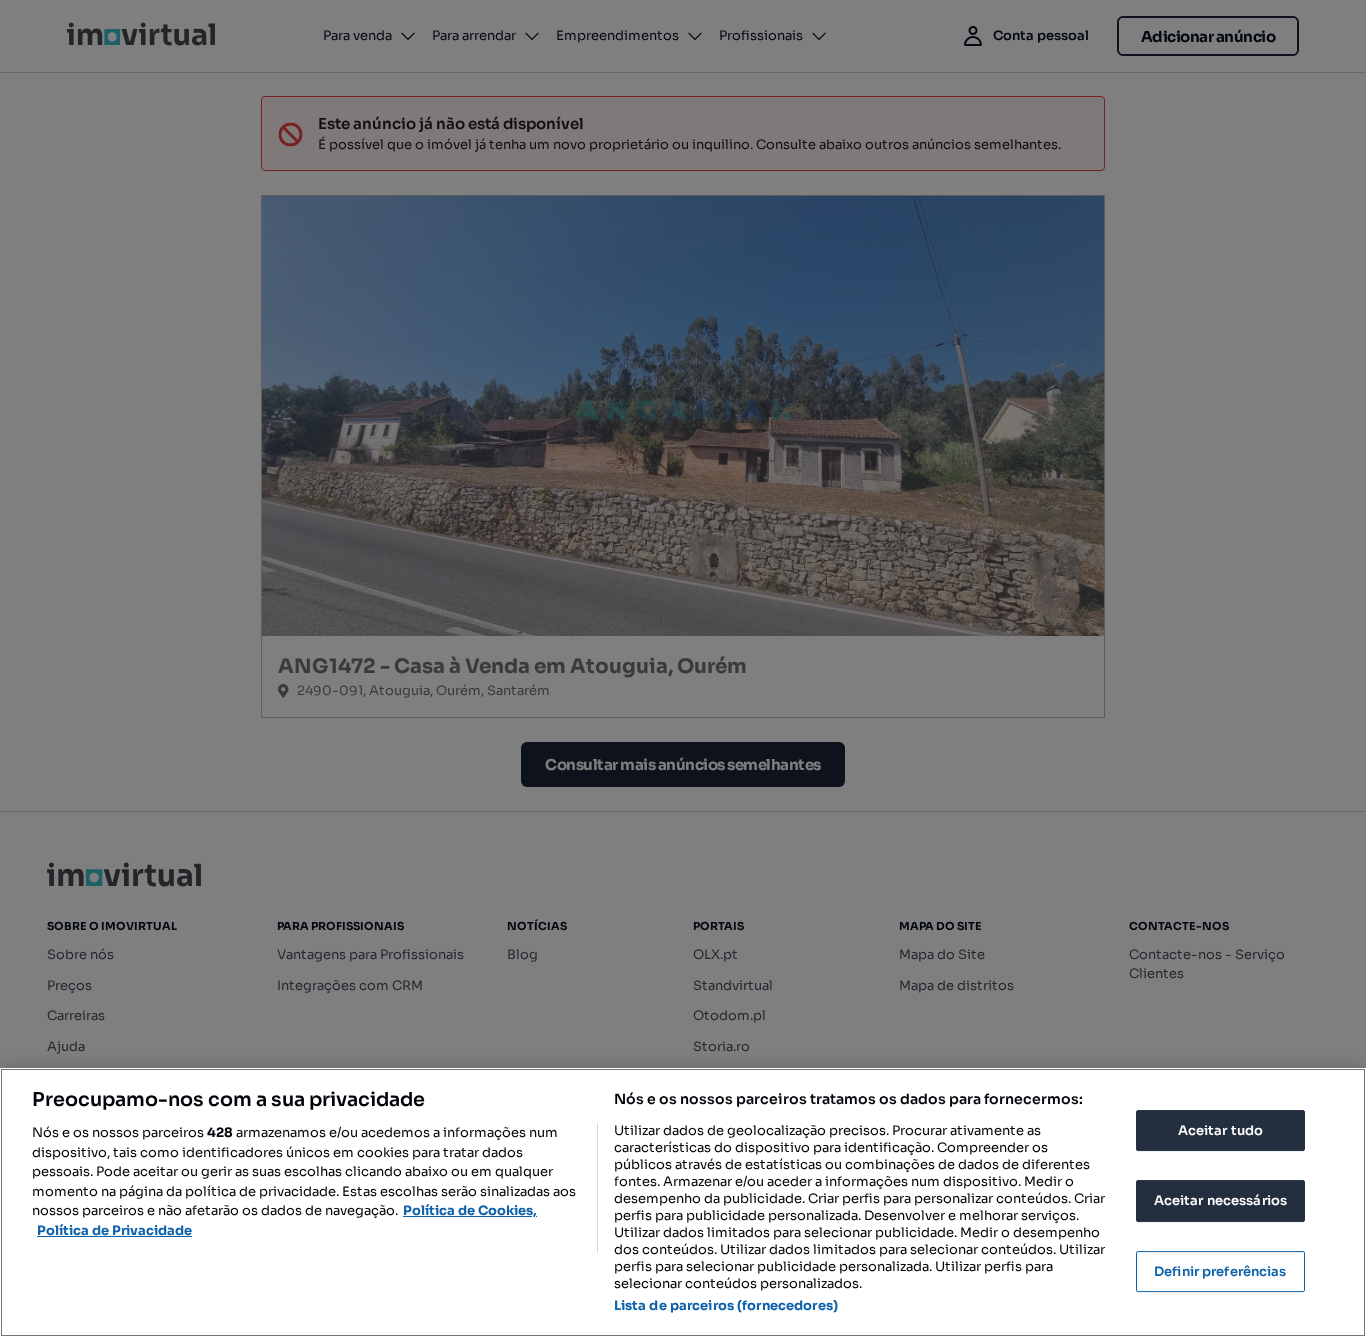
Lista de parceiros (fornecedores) (726, 1305)
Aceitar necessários (1220, 1200)
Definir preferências (1220, 1271)
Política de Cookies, (470, 1210)
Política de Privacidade (114, 1230)
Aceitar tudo (1221, 1130)
